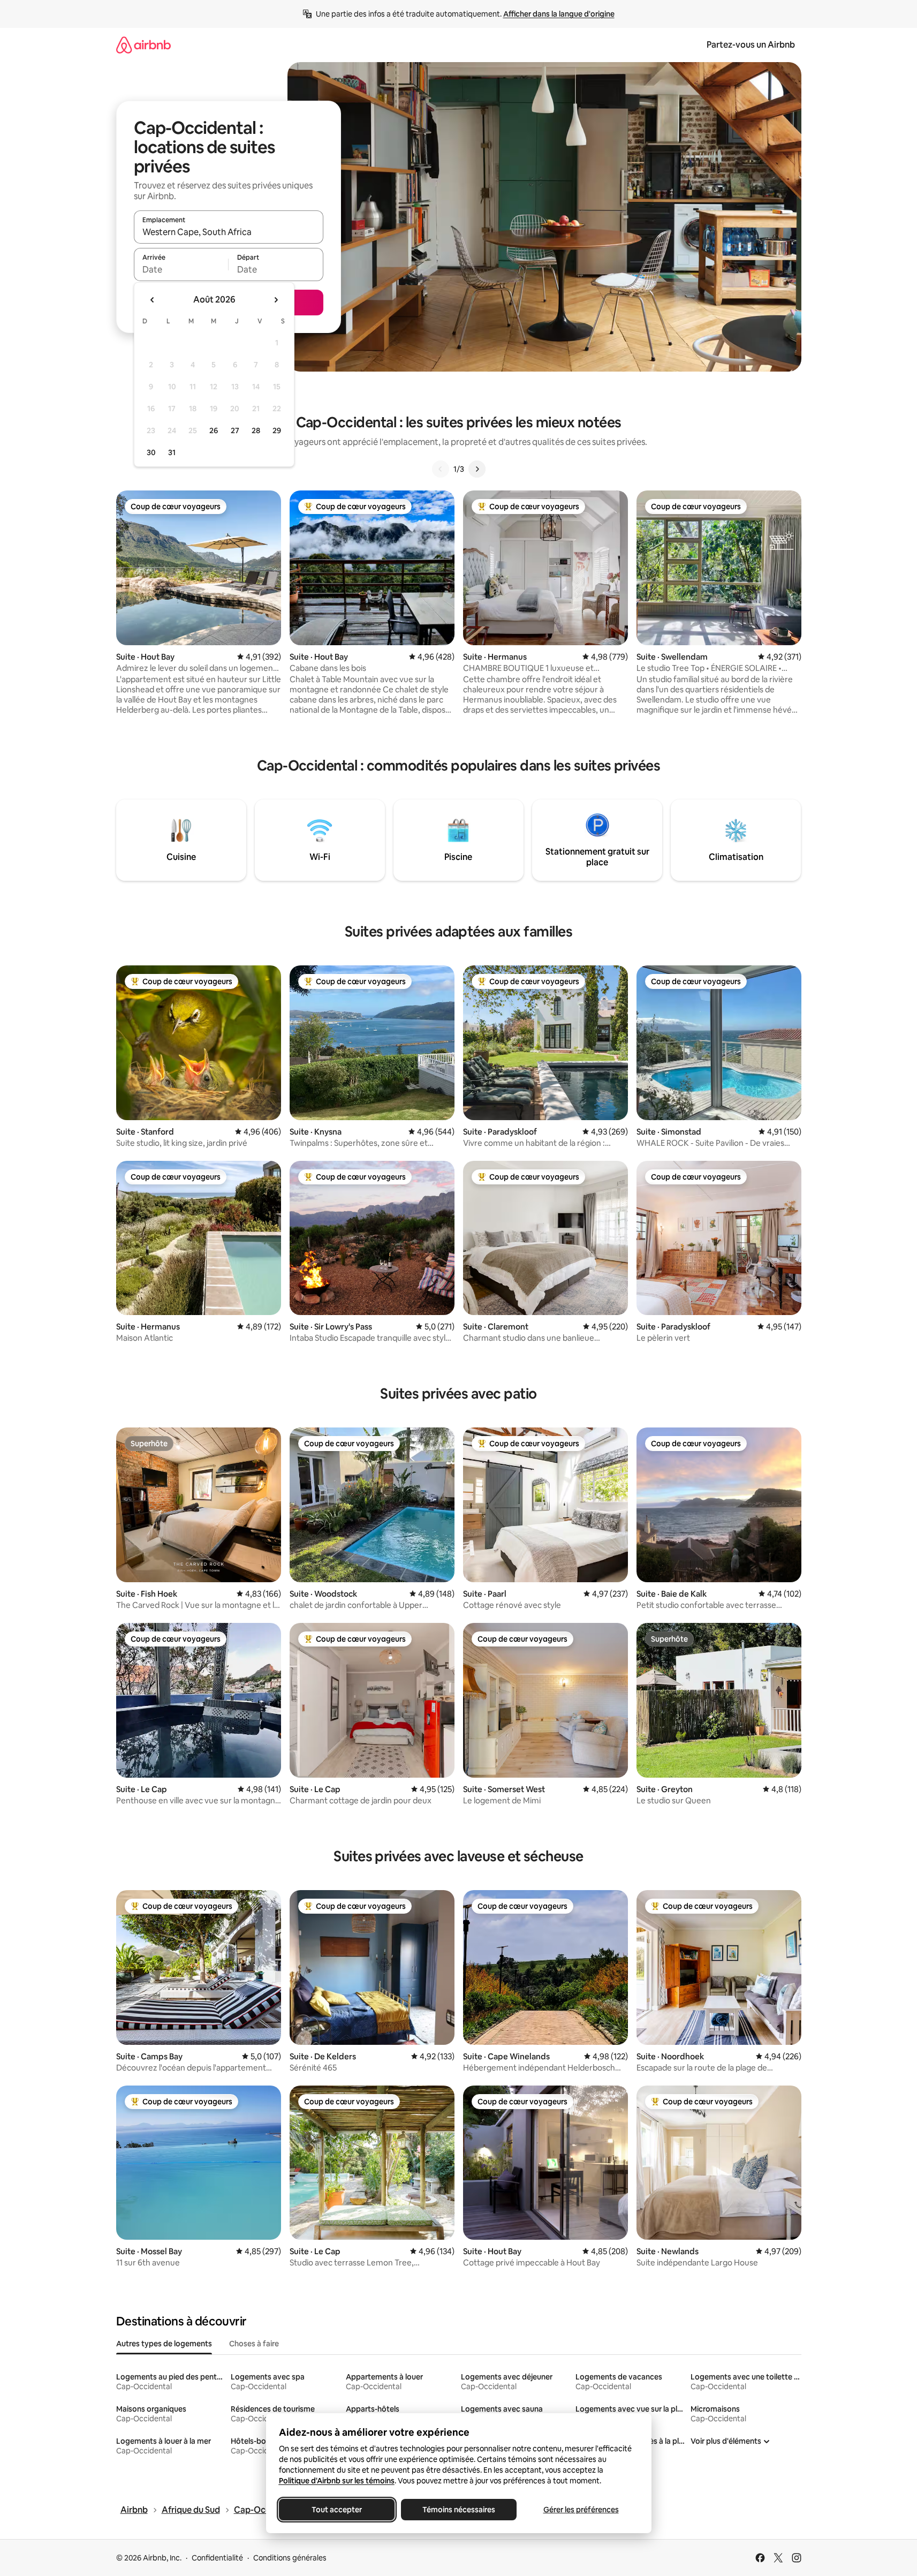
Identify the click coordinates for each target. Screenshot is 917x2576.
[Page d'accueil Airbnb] (143, 45)
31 (172, 452)
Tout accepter (337, 2510)
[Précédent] (441, 469)
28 (256, 430)
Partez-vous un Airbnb (751, 45)
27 (235, 430)
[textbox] (181, 269)
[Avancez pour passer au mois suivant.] (276, 300)
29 (277, 430)
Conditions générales (290, 2558)
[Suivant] (477, 469)
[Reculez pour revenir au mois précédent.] (153, 300)
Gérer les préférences (581, 2510)
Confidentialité (217, 2558)
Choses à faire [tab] (254, 2344)
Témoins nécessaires (459, 2510)
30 (151, 452)
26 (214, 430)
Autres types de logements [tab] (164, 2344)
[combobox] (229, 232)
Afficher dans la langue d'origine (559, 14)
